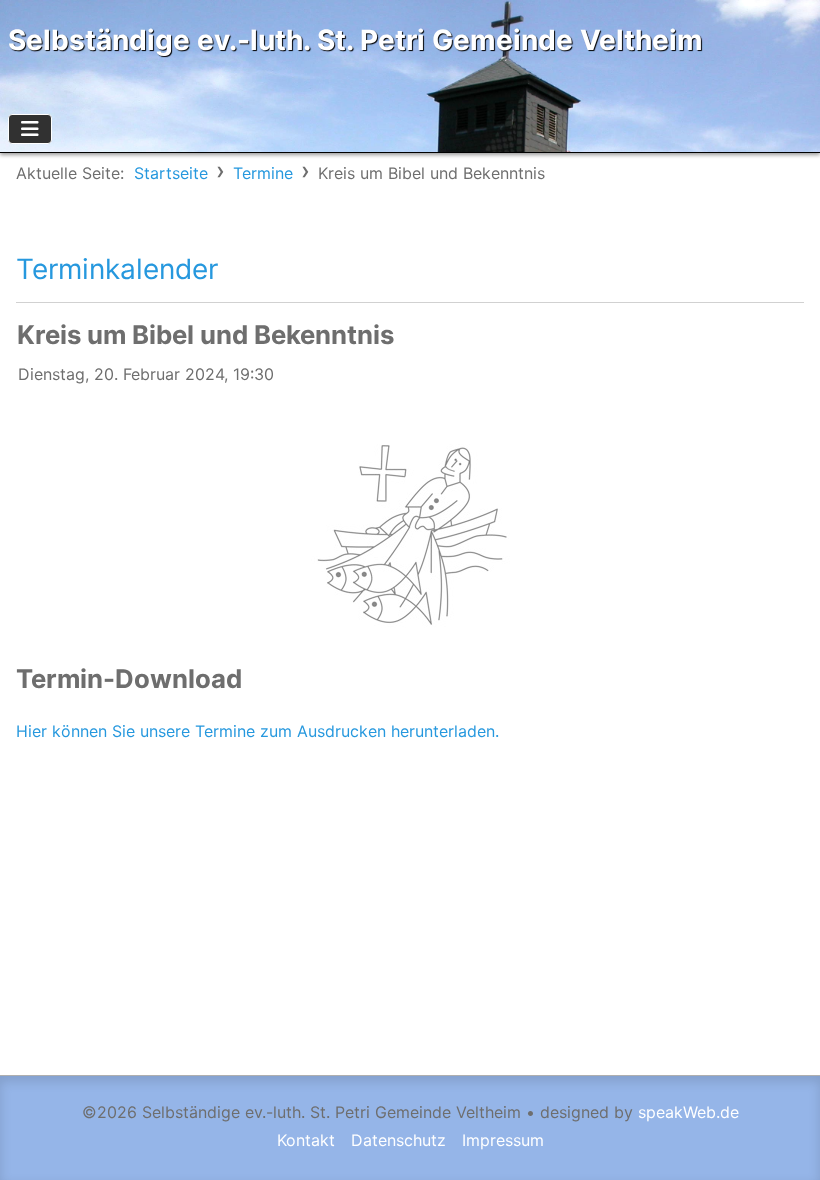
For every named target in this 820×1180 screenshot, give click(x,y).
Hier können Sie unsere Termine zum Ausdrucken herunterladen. (257, 731)
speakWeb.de (688, 1112)
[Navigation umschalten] (30, 129)
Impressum (503, 1140)
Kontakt (306, 1140)
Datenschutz (398, 1140)
